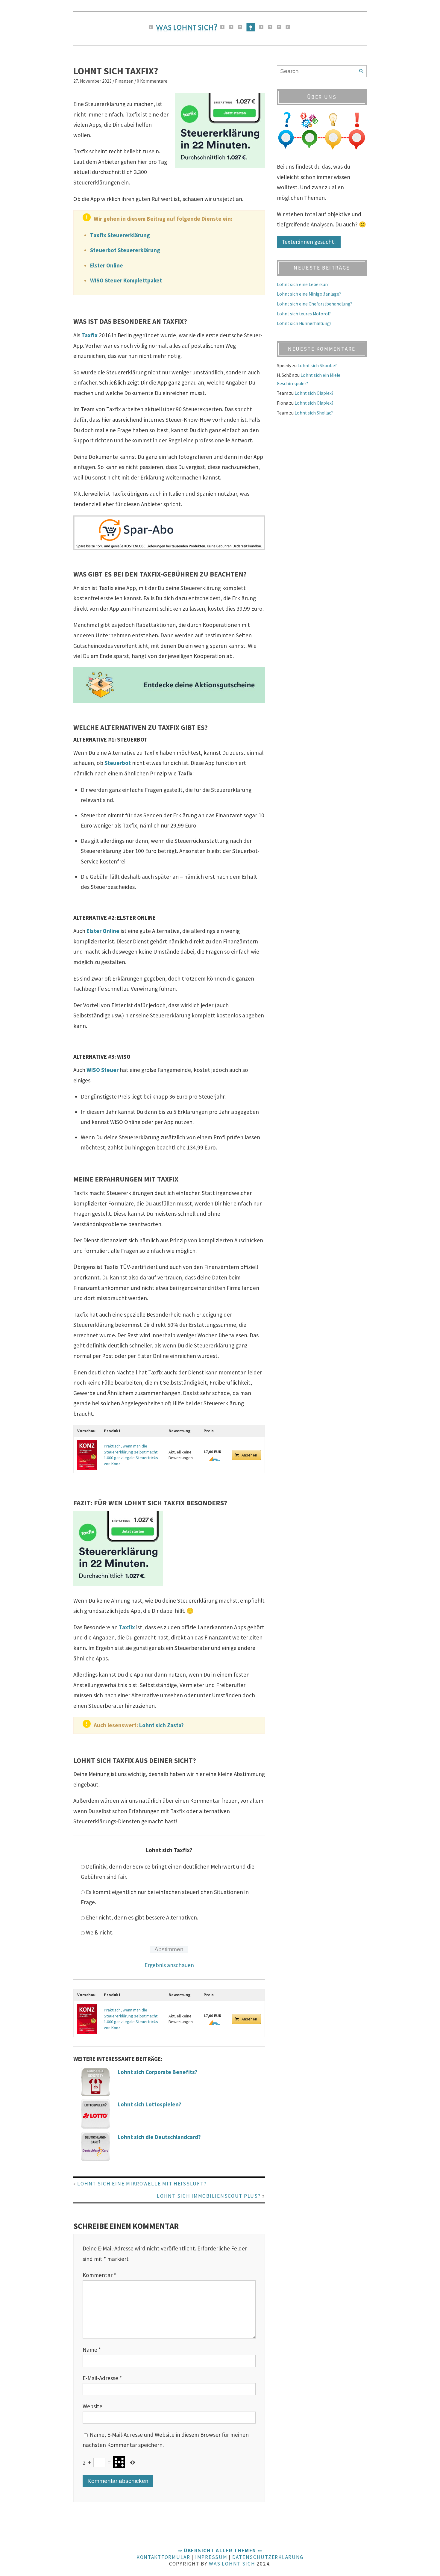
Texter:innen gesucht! (309, 242)
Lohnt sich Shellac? (314, 413)
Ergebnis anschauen (169, 1965)
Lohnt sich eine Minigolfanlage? (309, 294)
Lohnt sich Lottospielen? (150, 2104)
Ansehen (249, 1455)
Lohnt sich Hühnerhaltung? (304, 323)
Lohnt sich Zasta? (161, 1725)
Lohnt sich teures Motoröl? (304, 314)
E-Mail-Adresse (102, 2378)
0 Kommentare (152, 81)
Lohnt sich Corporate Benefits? (158, 2072)
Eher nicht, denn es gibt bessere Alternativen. (142, 1917)
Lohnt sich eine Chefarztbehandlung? (314, 304)
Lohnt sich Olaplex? (314, 393)
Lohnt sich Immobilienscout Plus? (209, 2196)
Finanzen (124, 81)
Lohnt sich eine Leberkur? (303, 284)
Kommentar (99, 2275)
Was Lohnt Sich (232, 2564)
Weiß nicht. (100, 1932)
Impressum (211, 2557)
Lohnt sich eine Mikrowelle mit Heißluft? (142, 2184)
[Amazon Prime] (212, 1459)
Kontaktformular (163, 2557)
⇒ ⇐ (220, 2551)
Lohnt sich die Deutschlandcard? (159, 2137)
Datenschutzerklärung (268, 2557)
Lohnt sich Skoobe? (317, 366)
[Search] (361, 71)
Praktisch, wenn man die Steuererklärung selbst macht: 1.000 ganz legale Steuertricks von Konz (131, 1455)
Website (92, 2406)
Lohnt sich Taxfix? (116, 71)
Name (92, 2350)
